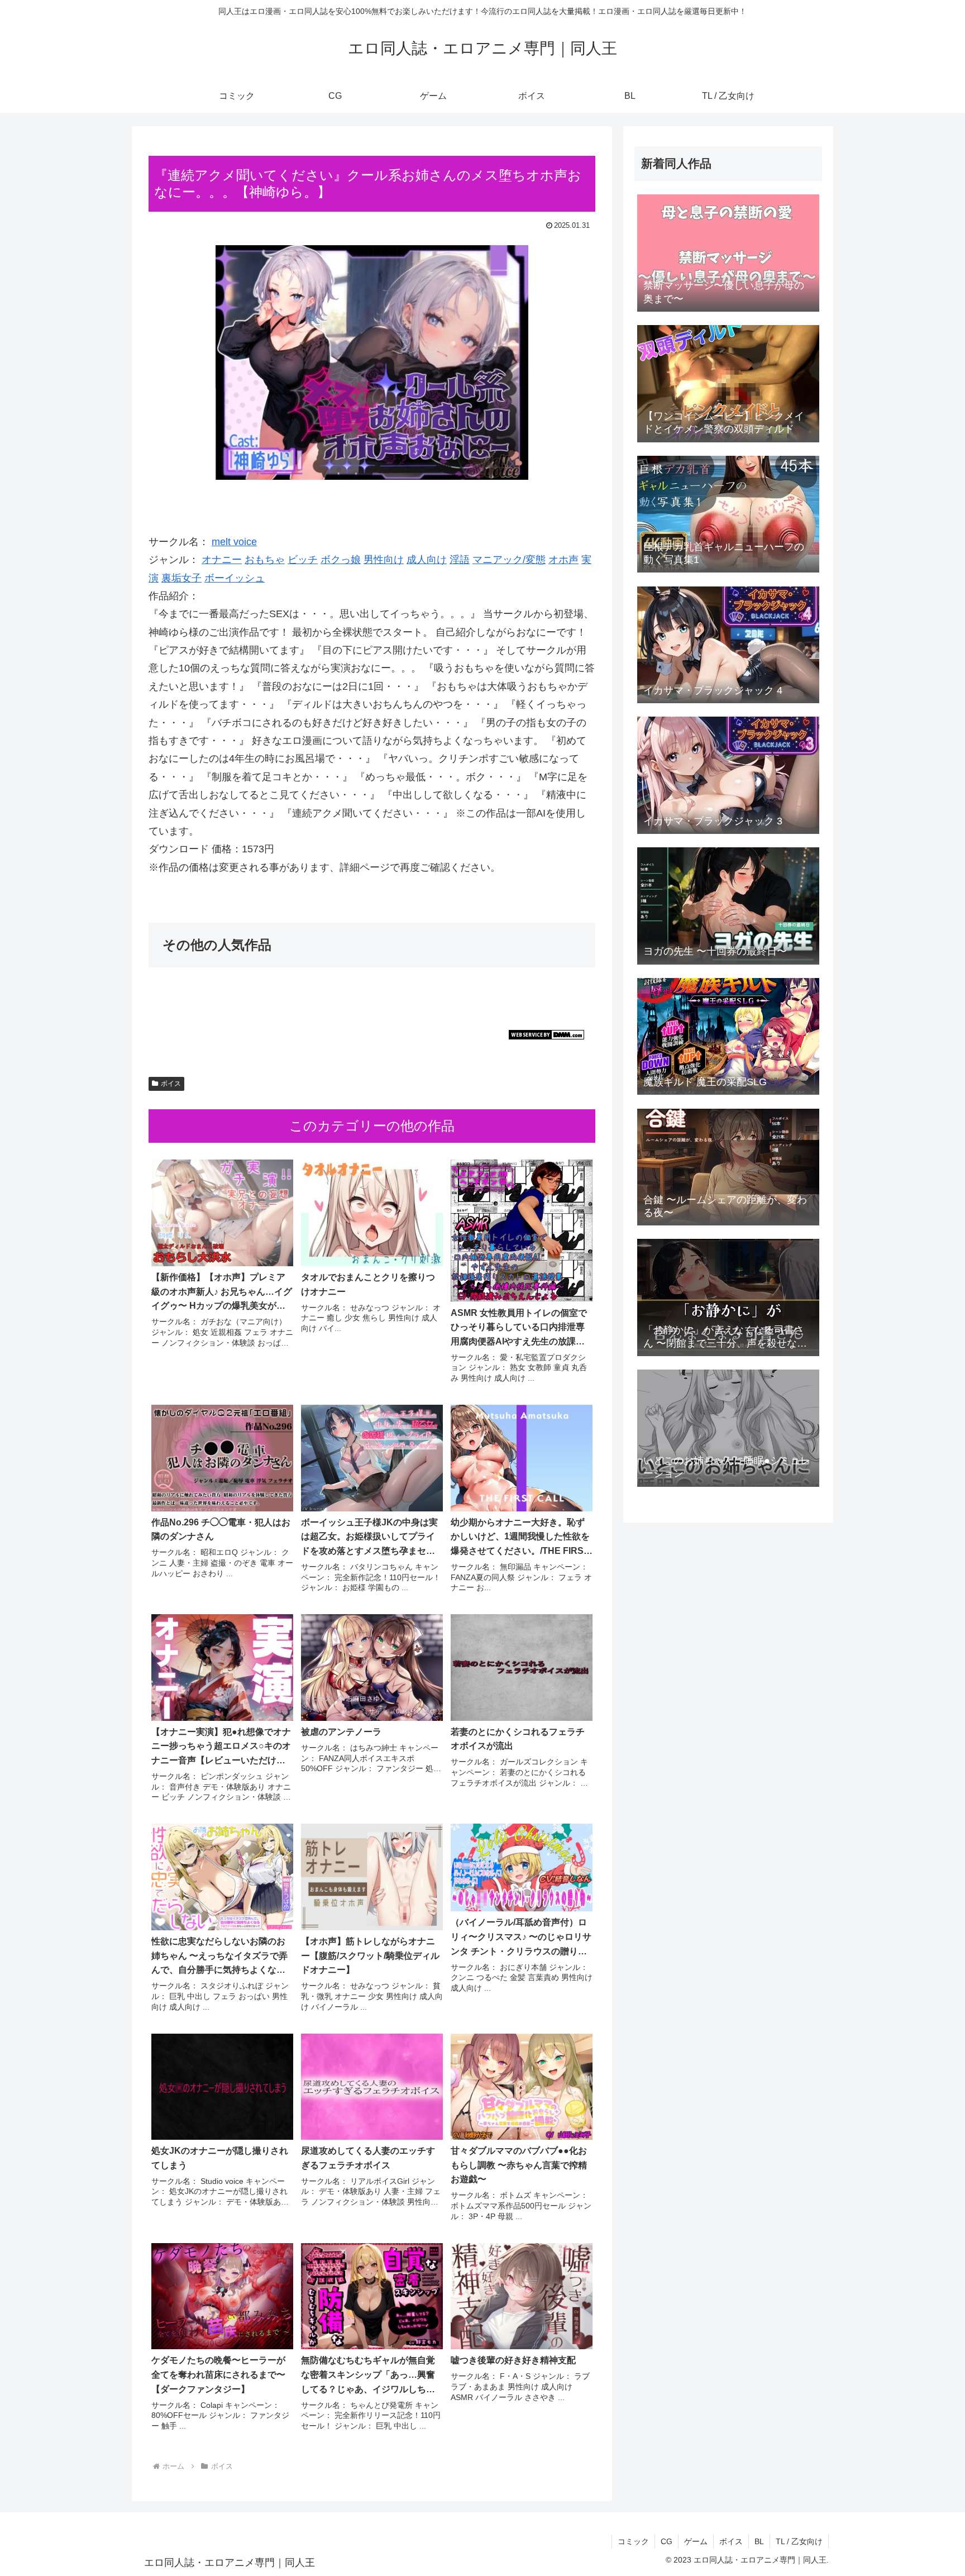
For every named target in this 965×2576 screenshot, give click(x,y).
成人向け (427, 560)
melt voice (234, 542)
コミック (633, 2541)
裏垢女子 (181, 578)
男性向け (384, 560)
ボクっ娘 (341, 560)
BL (759, 2541)
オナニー (222, 560)
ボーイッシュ (235, 578)
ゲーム (696, 2541)
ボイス (171, 1084)
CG (667, 2541)
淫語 (460, 560)
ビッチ (303, 560)
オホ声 (563, 560)
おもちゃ (265, 560)
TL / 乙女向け (799, 2541)
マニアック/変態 (509, 560)
